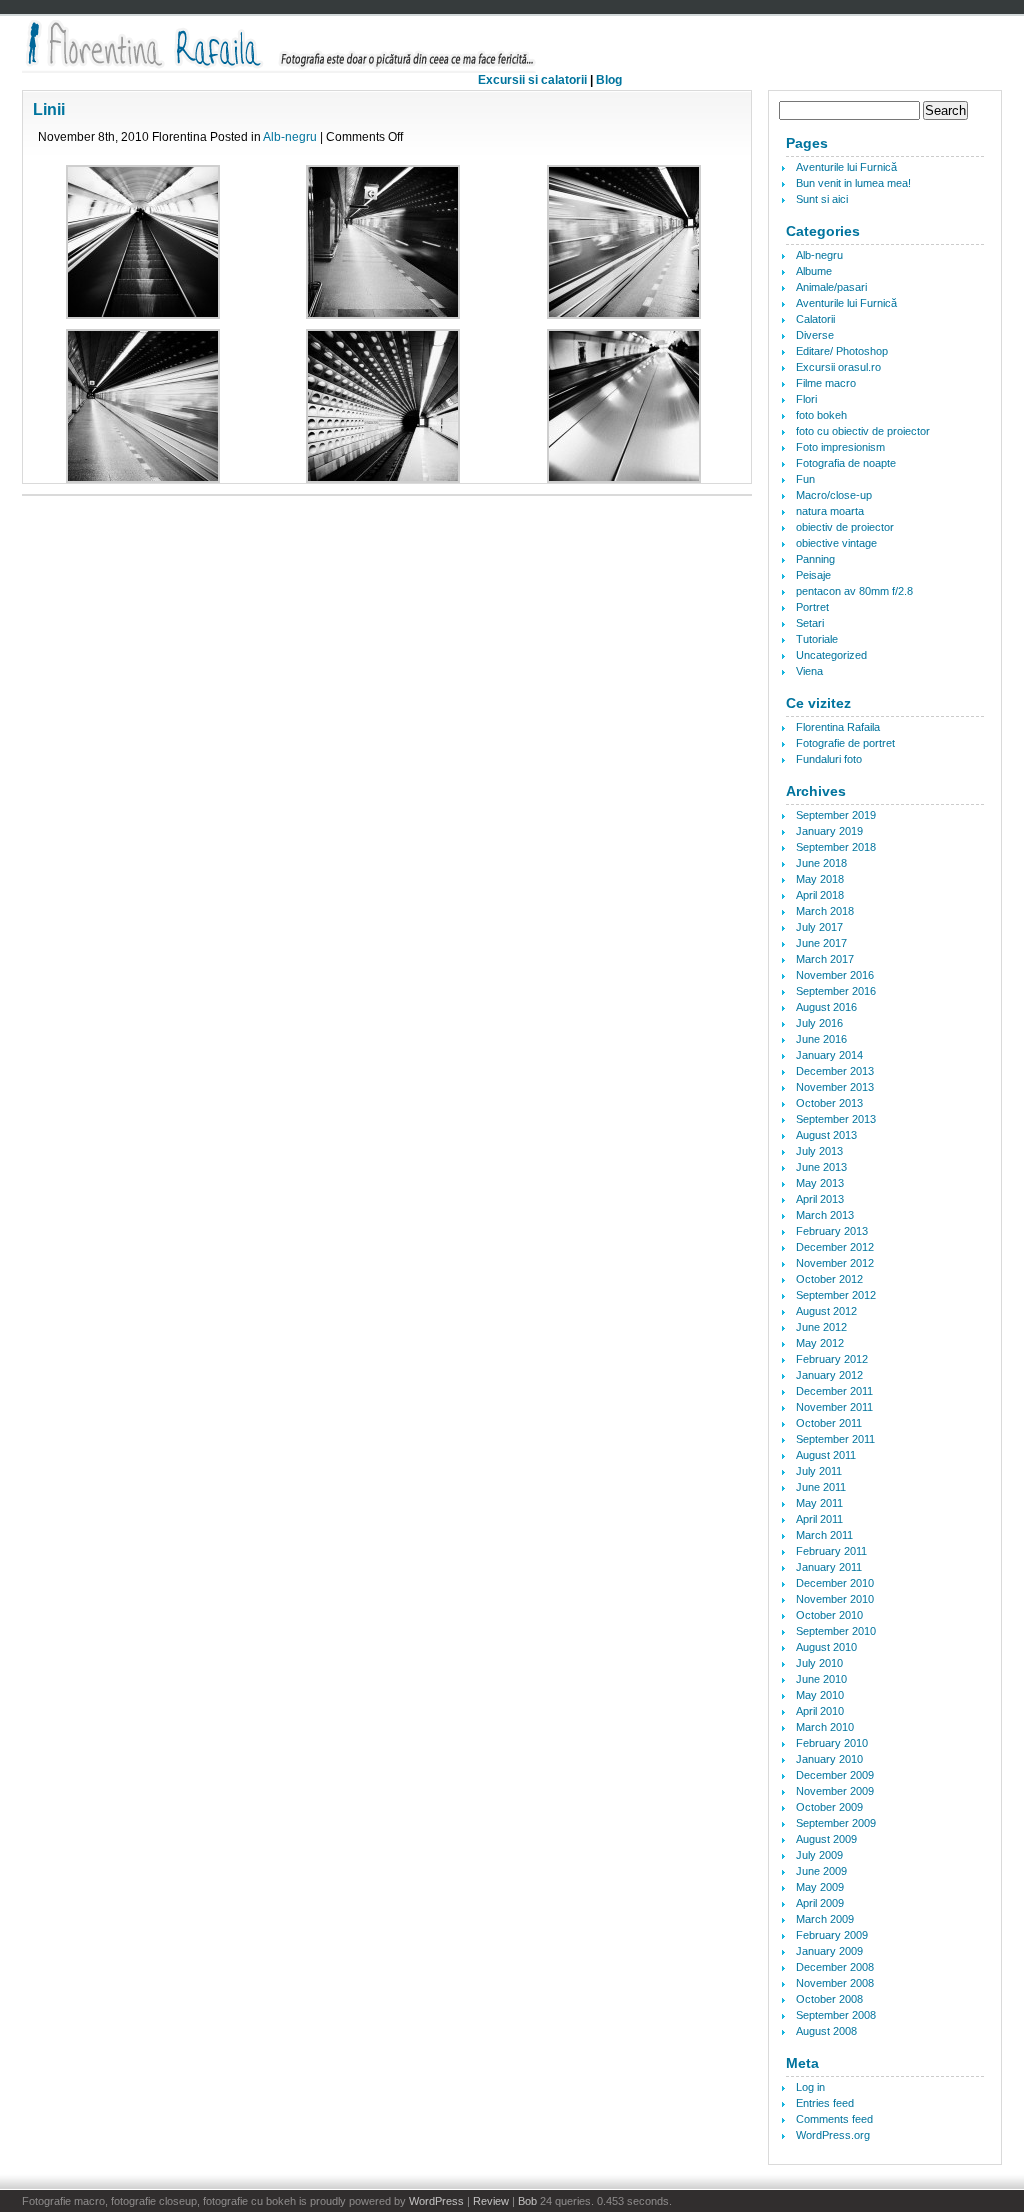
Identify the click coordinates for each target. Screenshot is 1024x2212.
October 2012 (829, 1279)
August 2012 (826, 1311)
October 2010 (829, 1615)
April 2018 (820, 895)
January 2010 (829, 1759)
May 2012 (820, 1343)
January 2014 (829, 1055)
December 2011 (834, 1391)
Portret (812, 607)
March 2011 (824, 1535)
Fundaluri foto (829, 759)
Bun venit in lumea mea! (853, 183)
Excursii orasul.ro (838, 367)
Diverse (815, 335)
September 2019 (836, 815)
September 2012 (836, 1295)
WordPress (436, 2201)
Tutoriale (817, 639)
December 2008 (835, 1967)
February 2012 (832, 1359)
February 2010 (832, 1743)
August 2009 (826, 1839)
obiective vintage (836, 543)
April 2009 (820, 1903)
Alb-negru (290, 137)
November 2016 (835, 975)
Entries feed (825, 2103)
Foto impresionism (840, 447)
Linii (49, 109)
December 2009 (835, 1775)
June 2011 (821, 1487)
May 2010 (820, 1695)
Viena (809, 671)
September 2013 (836, 1119)
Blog (609, 80)
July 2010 (819, 1663)
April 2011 (819, 1519)
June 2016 (821, 1039)
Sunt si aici (822, 199)
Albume (814, 271)
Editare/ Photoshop (842, 351)
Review (491, 2201)
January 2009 (829, 1951)
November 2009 (835, 1791)
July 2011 (819, 1471)
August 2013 (826, 1135)
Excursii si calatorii (532, 80)
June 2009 (821, 1871)
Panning (815, 559)
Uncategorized (831, 655)
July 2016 (819, 1023)
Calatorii (815, 319)
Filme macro (826, 383)
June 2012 (821, 1327)
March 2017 (825, 959)
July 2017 (819, 927)
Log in (810, 2087)
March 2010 (825, 1727)
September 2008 (836, 2015)
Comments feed (834, 2119)
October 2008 (829, 1999)
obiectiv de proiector (845, 527)
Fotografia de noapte (846, 463)
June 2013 (821, 1167)
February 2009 (832, 1935)
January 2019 (829, 831)
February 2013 (832, 1231)
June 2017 (821, 943)
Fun (805, 479)
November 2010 (835, 1599)
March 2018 (825, 911)
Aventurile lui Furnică (846, 167)
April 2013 (820, 1199)
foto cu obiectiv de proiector (863, 431)
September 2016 (836, 991)
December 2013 (835, 1071)
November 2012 (835, 1263)
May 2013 (820, 1183)
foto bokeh (821, 415)
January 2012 (829, 1375)
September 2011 (835, 1439)
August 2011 (826, 1455)
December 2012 (835, 1247)
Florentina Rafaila (838, 727)
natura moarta (830, 511)
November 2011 (834, 1407)
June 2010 (821, 1679)
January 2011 (829, 1567)
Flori (806, 399)
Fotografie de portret (845, 743)
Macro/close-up (834, 495)
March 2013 (825, 1215)
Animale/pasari (831, 287)
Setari (810, 623)
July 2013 (819, 1151)
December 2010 (835, 1583)
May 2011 (819, 1503)
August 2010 (826, 1647)
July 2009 (819, 1855)
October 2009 (829, 1807)
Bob (527, 2201)
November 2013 (835, 1087)
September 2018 (836, 847)
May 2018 (820, 879)
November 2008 (835, 1983)
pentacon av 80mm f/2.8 (854, 591)
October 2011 (829, 1423)
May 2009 (820, 1887)
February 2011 (831, 1551)
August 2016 (826, 1007)
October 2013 (829, 1103)
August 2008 (826, 2031)
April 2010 (820, 1711)
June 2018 (821, 863)
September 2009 (836, 1823)
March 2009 (825, 1919)
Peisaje (813, 575)
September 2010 (836, 1631)
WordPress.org (833, 2135)
